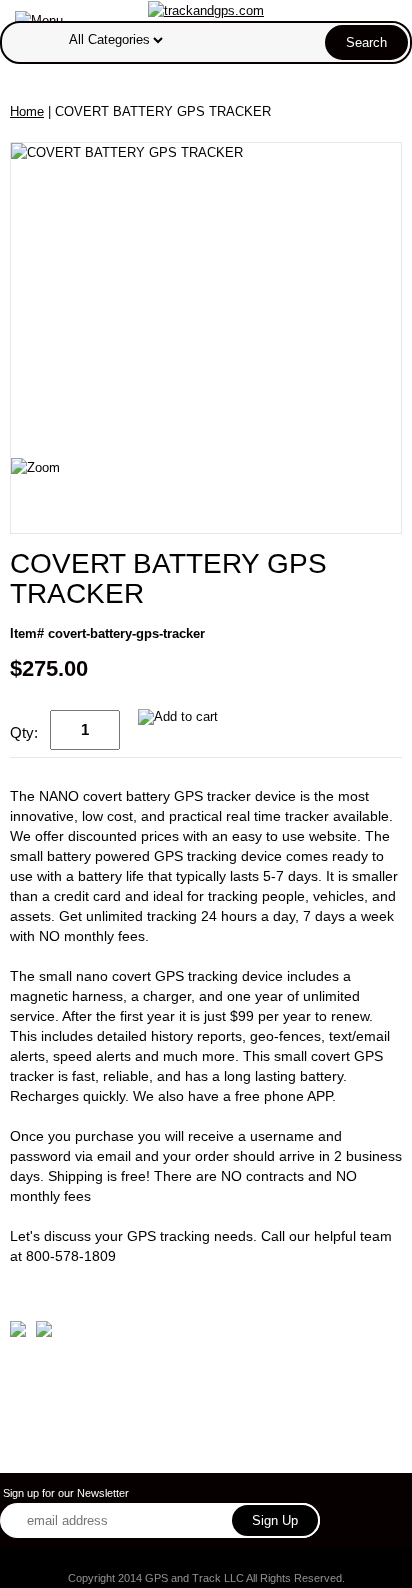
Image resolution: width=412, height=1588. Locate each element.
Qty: (24, 732)
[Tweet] (18, 1332)
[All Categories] (227, 39)
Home (27, 111)
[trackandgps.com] (206, 9)
